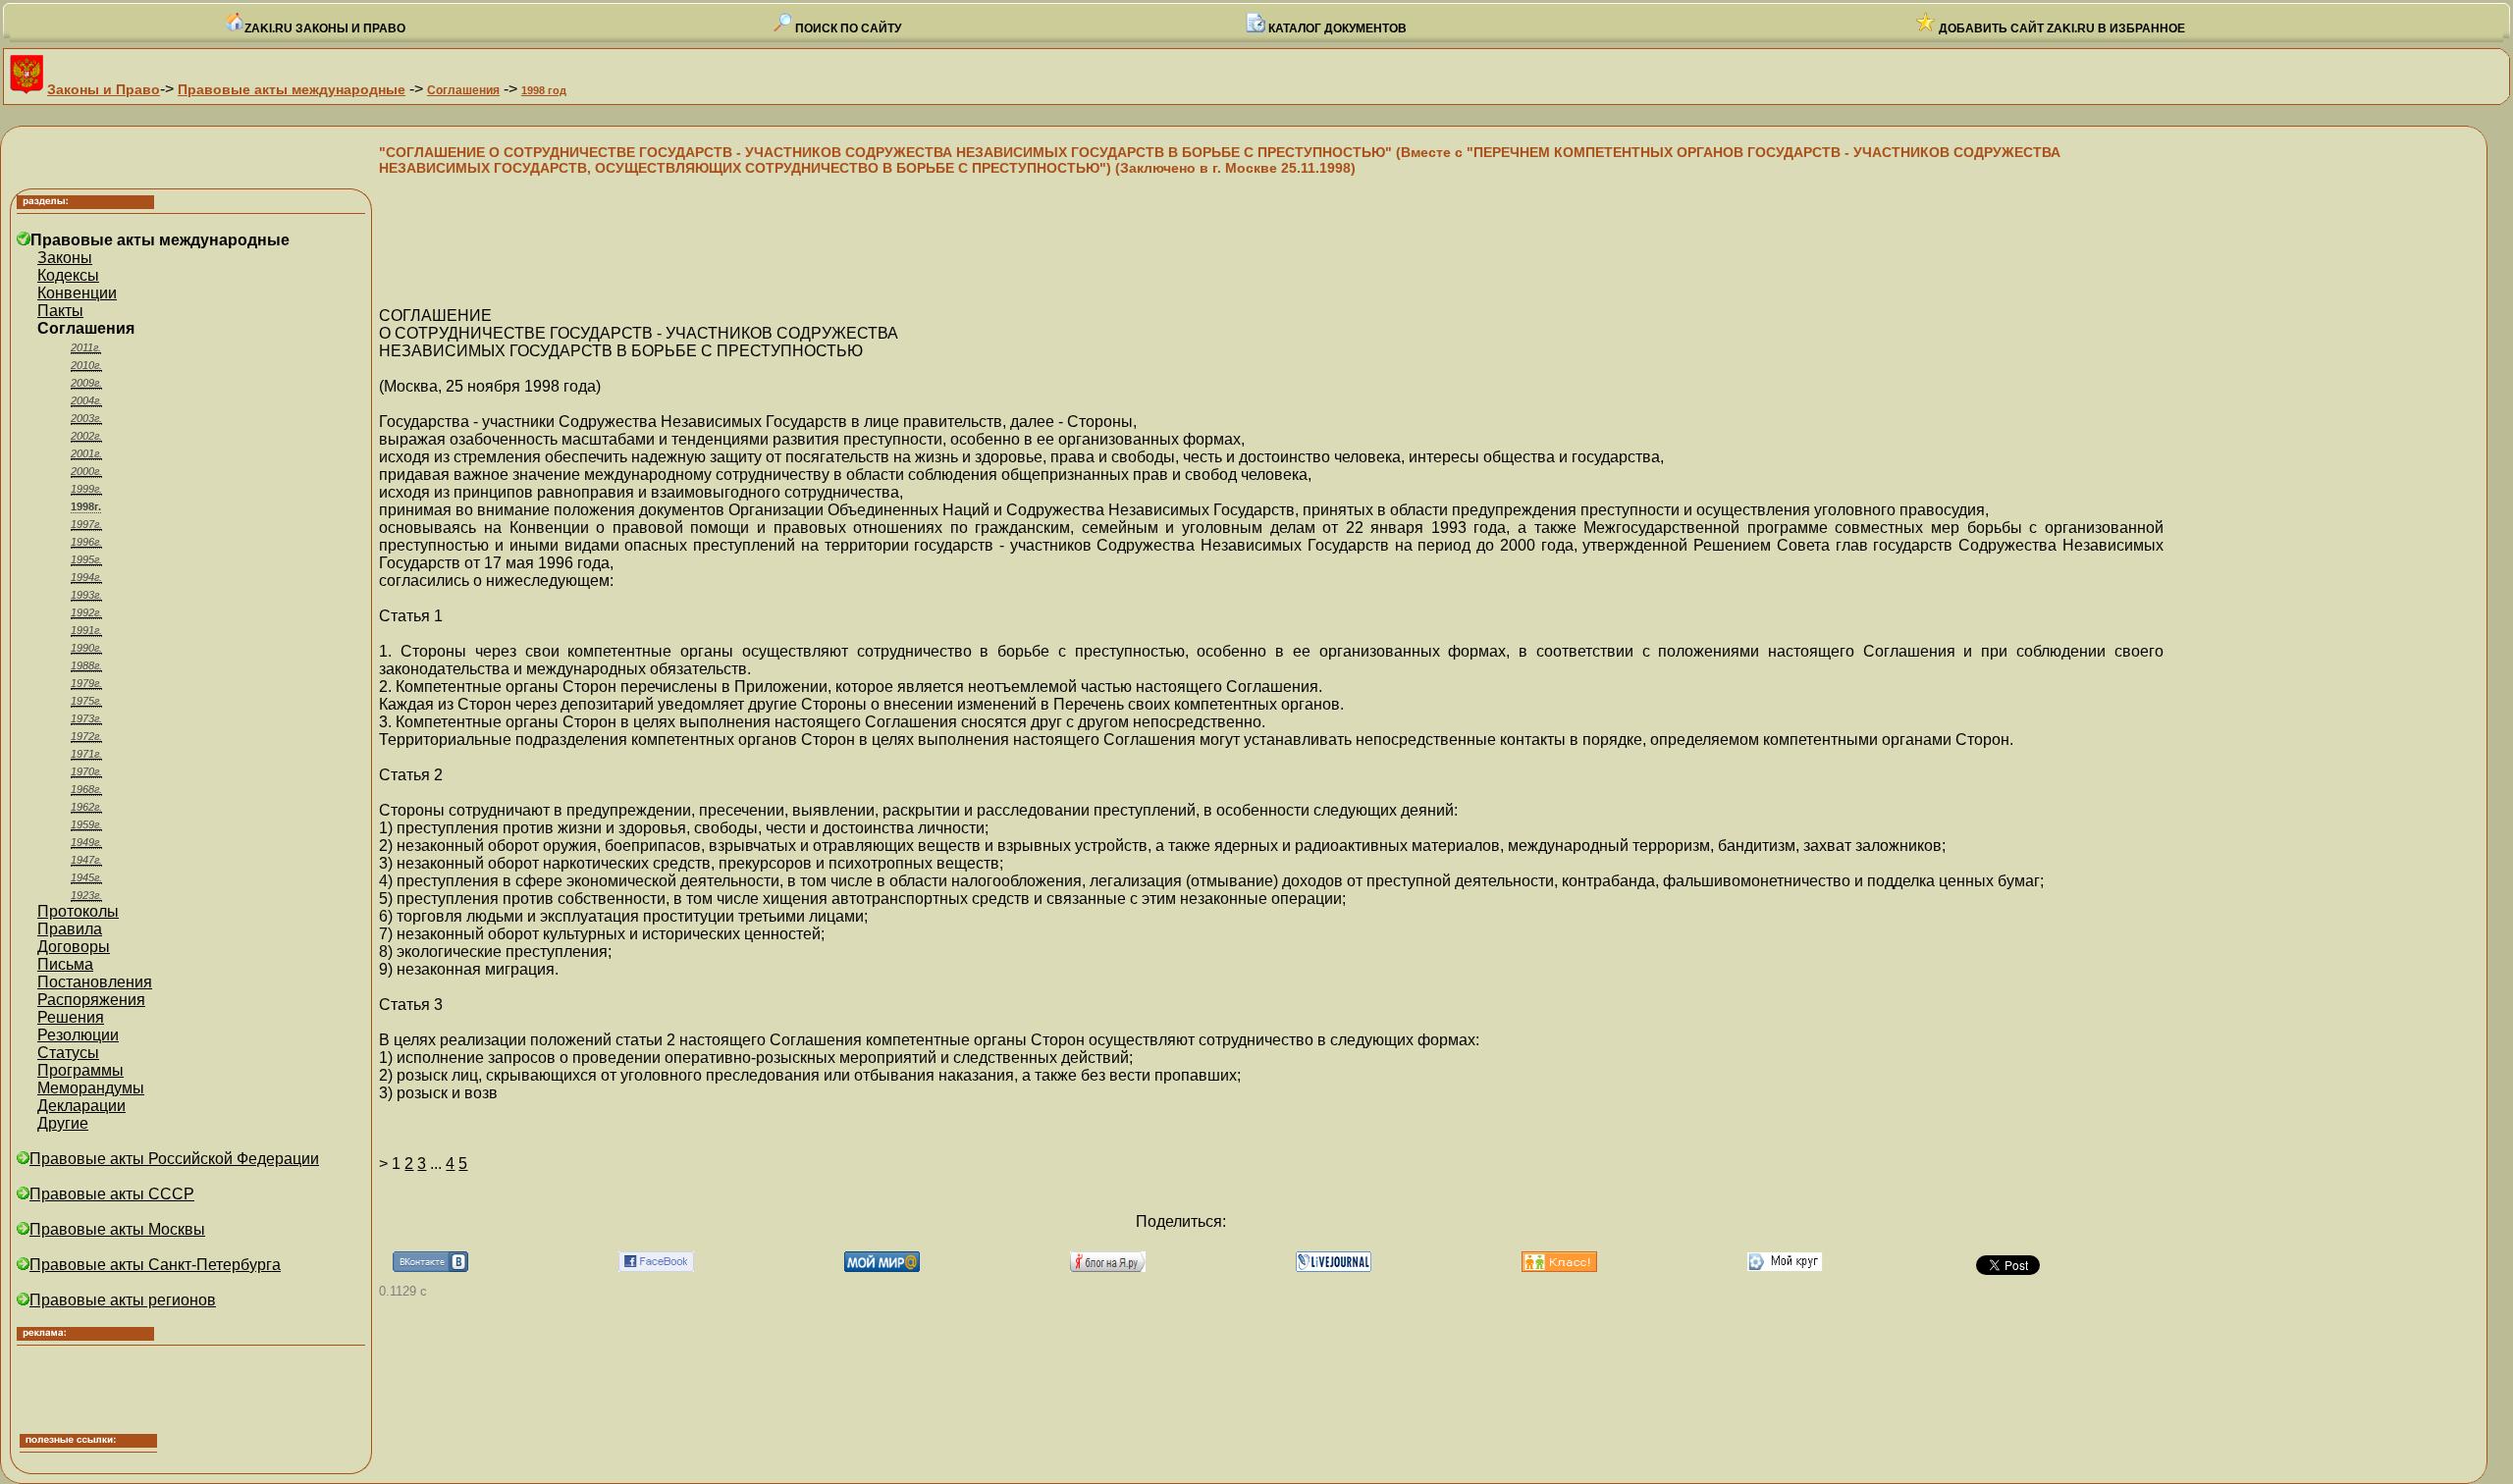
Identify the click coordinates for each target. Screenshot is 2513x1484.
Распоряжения (91, 1000)
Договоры (74, 947)
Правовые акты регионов (123, 1300)
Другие (63, 1123)
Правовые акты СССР (112, 1194)
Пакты (60, 311)
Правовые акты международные (292, 89)
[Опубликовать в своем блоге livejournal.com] (1334, 1267)
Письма (65, 964)
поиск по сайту (847, 28)
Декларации (81, 1106)
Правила (70, 929)
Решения (71, 1017)
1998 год (544, 90)
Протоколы (78, 911)
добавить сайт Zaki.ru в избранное (2060, 28)
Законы (65, 258)
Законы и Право (104, 89)
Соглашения (463, 90)
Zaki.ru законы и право (325, 28)
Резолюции (78, 1035)
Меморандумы (91, 1088)
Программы (80, 1070)
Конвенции (77, 293)
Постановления (95, 982)
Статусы (68, 1053)
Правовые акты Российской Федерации (174, 1159)
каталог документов (1336, 28)
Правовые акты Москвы (117, 1229)
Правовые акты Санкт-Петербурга (155, 1265)
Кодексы (68, 275)
